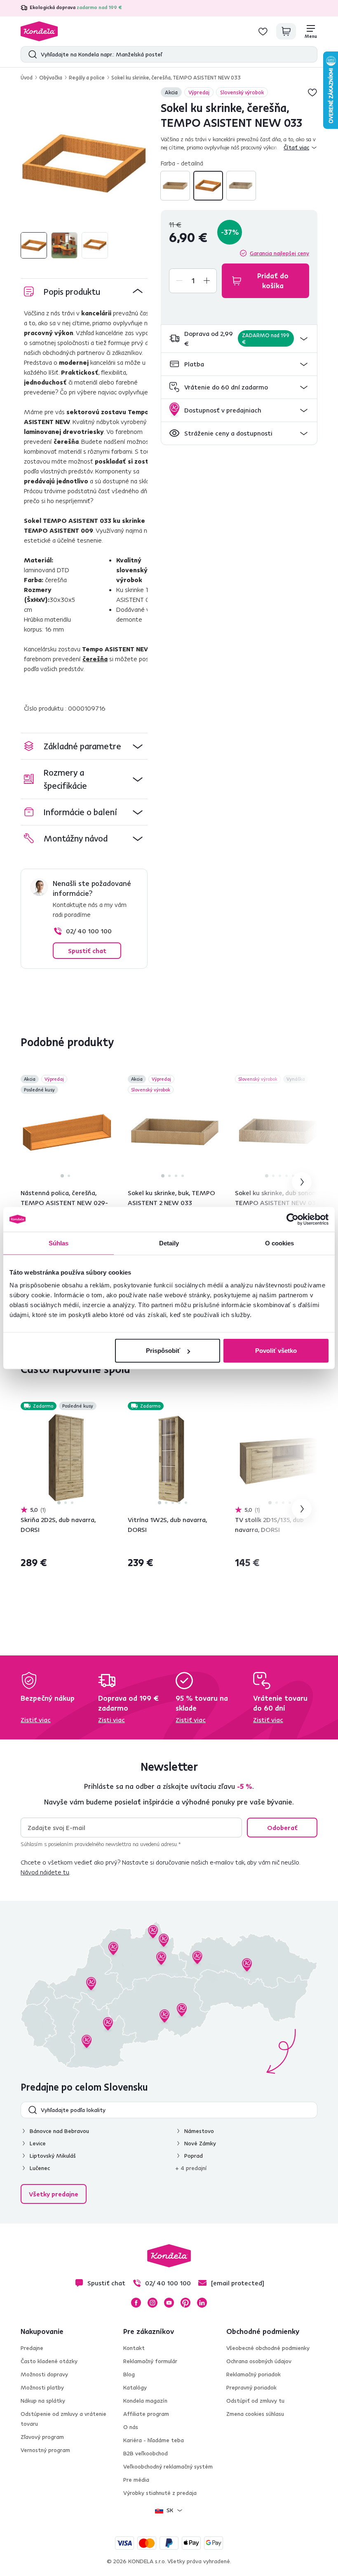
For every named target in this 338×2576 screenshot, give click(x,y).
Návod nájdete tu (45, 1872)
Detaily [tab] (169, 1243)
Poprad (194, 2156)
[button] (239, 339)
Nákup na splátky (43, 2401)
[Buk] (175, 186)
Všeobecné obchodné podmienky (268, 2348)
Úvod (27, 77)
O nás (131, 2427)
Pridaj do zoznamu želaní (312, 92)
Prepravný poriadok (251, 2387)
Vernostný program (45, 2450)
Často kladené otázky (49, 2361)
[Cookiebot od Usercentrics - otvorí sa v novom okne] (292, 1219)
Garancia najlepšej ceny (279, 253)
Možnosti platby (42, 2387)
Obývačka (51, 77)
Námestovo (199, 2131)
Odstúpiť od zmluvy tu (255, 2401)
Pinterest (185, 2303)
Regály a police (87, 77)
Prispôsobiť (163, 1351)
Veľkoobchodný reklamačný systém (168, 2466)
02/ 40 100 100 (89, 931)
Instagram (153, 2303)
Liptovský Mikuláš (53, 2156)
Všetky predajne (54, 2194)
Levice (38, 2143)
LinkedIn (202, 2303)
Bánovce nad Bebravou (59, 2131)
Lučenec (40, 2168)
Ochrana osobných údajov (259, 2361)
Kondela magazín (145, 2401)
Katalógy (135, 2387)
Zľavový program (42, 2437)
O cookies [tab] (280, 1243)
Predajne (32, 2348)
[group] (84, 164)
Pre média (136, 2480)
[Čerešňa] (208, 186)
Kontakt (134, 2348)
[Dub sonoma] (241, 186)
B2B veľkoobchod (146, 2453)
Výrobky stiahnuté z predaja (160, 2493)
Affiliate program (146, 2414)
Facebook (136, 2303)
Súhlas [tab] (59, 1243)
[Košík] (286, 31)
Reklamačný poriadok (253, 2374)
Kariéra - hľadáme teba (154, 2440)
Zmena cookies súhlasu (255, 2414)
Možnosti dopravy (44, 2374)
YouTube (169, 2303)
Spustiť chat (87, 951)
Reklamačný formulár (150, 2361)
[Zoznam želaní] (263, 31)
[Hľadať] (31, 54)
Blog (129, 2374)
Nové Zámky (200, 2143)
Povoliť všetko (276, 1351)
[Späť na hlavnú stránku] (39, 31)
